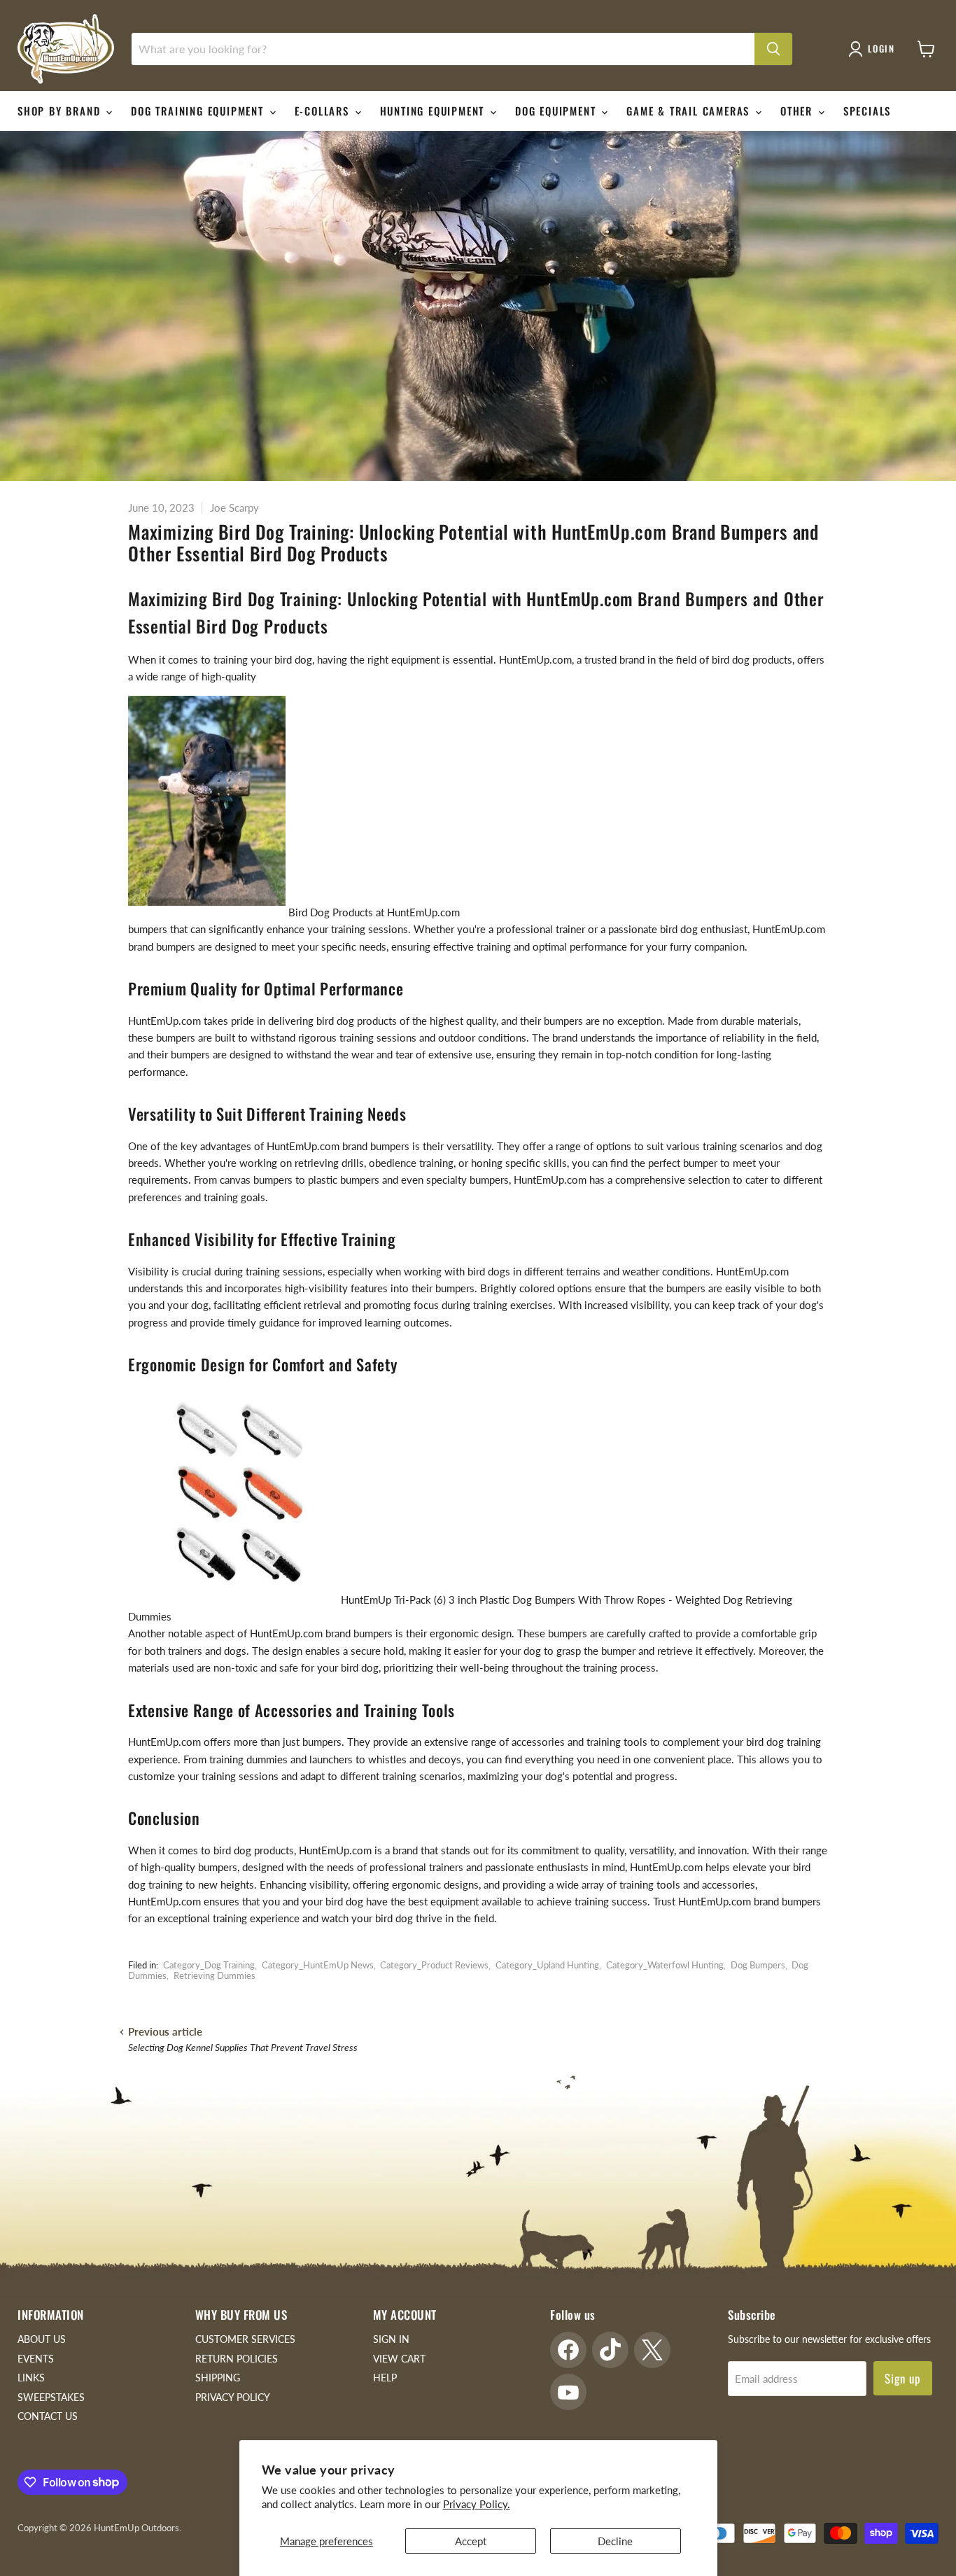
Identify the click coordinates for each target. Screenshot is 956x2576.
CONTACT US (48, 2416)
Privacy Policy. (477, 2504)
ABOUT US (42, 2339)
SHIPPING (218, 2378)
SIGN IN (391, 2339)
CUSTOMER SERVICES (245, 2339)
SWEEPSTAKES (51, 2397)
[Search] (773, 49)
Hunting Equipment (434, 111)
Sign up (903, 2378)
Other (799, 111)
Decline (615, 2541)
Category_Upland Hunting (547, 1965)
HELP (385, 2378)
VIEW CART (399, 2359)
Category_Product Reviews (434, 1965)
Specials (867, 111)
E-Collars (324, 111)
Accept (471, 2541)
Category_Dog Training (209, 1965)
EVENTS (36, 2359)
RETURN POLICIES (237, 2359)
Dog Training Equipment (199, 111)
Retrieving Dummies (215, 1975)
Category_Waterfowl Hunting (665, 1965)
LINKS (31, 2378)
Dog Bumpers (758, 1965)
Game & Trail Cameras (690, 111)
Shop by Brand (61, 111)
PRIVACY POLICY (233, 2397)
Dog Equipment (557, 111)
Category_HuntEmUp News (318, 1965)
